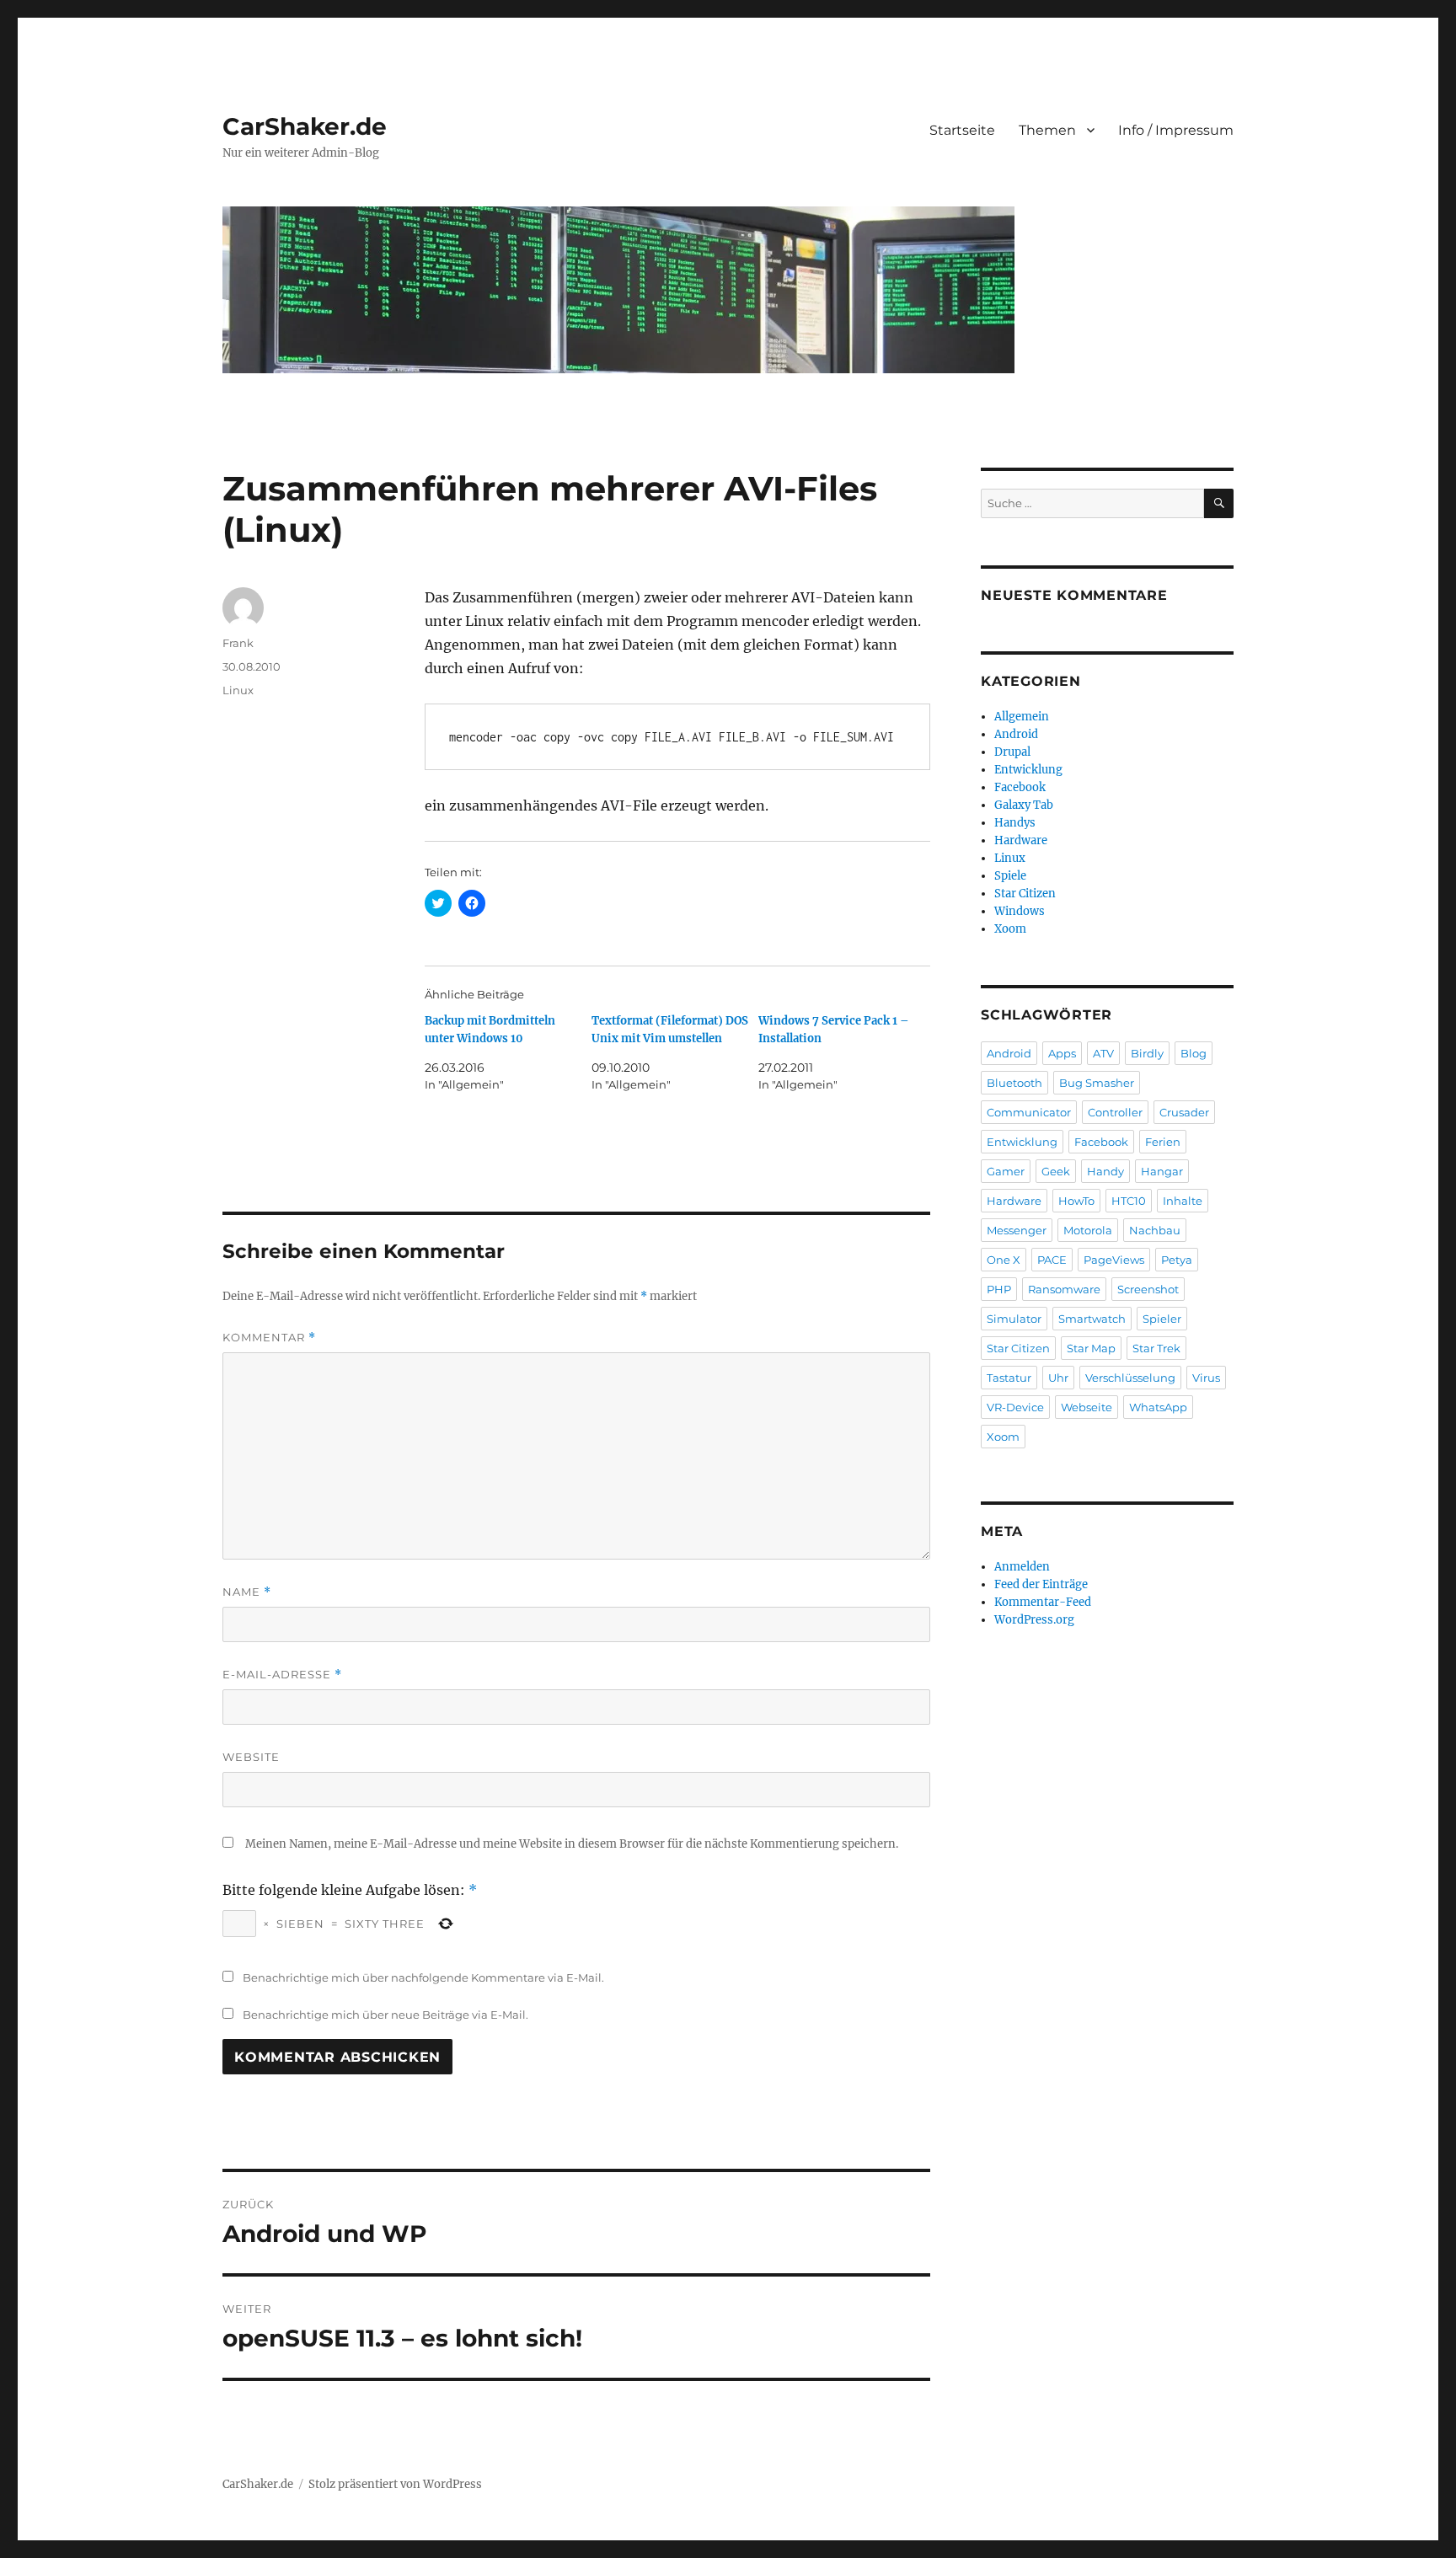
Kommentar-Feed (1043, 1602)
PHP (999, 1289)
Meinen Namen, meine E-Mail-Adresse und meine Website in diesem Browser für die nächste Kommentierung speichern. (572, 1844)
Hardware (1021, 840)
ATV (1103, 1053)
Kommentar (269, 1338)
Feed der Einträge (1041, 1584)
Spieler (1162, 1319)
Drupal (1012, 752)
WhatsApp (1158, 1407)
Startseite (962, 130)
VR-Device (1015, 1407)
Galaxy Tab (1024, 805)
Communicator (1029, 1112)
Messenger (1017, 1230)
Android (1016, 734)
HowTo (1076, 1201)
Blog (1194, 1053)
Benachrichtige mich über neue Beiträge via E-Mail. (385, 2015)
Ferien (1163, 1142)
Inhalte (1183, 1201)
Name (247, 1592)
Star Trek (1156, 1348)
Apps (1062, 1053)
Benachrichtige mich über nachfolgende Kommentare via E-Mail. (423, 1977)
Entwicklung (1028, 770)
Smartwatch (1092, 1319)
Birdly (1147, 1053)
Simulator (1014, 1319)
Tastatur (1009, 1378)
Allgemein (1022, 717)
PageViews (1114, 1260)
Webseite (1087, 1407)
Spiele (1010, 876)
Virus (1206, 1378)
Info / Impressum (1176, 130)
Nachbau (1155, 1230)
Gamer (1006, 1171)
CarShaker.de (305, 126)
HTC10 (1129, 1201)
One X (1004, 1260)
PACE (1052, 1260)
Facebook (1020, 787)
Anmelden (1022, 1567)
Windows (1020, 911)
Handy (1105, 1171)
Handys (1015, 823)
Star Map (1091, 1348)
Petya (1177, 1260)
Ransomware (1064, 1289)
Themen (1047, 130)
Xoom (1010, 929)
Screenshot (1148, 1289)
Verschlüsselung (1130, 1378)
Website (251, 1757)
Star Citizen (1025, 894)
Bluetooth (1014, 1083)
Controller (1115, 1112)
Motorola (1088, 1230)
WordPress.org (1034, 1620)
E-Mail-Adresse (282, 1675)
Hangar (1162, 1171)
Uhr (1058, 1378)
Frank (238, 643)
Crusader (1184, 1112)
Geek (1056, 1171)
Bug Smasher (1097, 1083)
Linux (238, 690)
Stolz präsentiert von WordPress (395, 2484)
